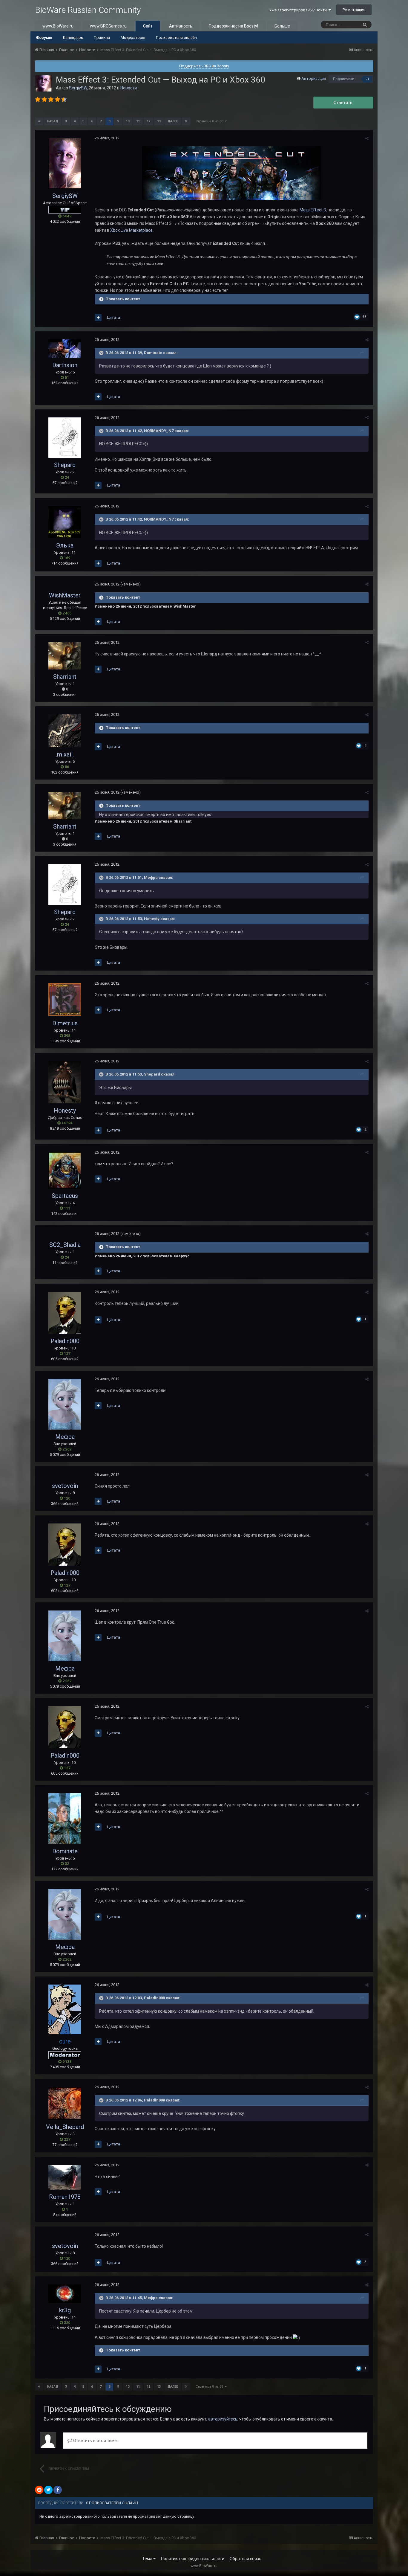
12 (148, 121)
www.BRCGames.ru (108, 26)
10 (128, 121)
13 (159, 121)
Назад (53, 121)
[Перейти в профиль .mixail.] (65, 731)
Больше (282, 26)
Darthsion (65, 365)
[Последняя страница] (186, 121)
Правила (102, 38)
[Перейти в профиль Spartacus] (65, 1170)
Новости (129, 88)
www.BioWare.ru (58, 26)
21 (367, 79)
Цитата (113, 317)
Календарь (73, 38)
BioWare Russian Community (88, 10)
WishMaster (65, 595)
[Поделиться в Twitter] (48, 2490)
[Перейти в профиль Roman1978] (65, 2177)
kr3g (65, 2310)
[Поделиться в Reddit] (39, 2490)
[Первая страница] (39, 121)
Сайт (148, 26)
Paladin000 (65, 1341)
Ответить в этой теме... (96, 2441)
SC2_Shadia (65, 1245)
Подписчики (344, 79)
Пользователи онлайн (176, 38)
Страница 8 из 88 (210, 121)
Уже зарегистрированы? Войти (299, 10)
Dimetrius (65, 1023)
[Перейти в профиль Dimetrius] (65, 1000)
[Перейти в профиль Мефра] (65, 1404)
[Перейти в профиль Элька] (65, 522)
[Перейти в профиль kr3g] (65, 2294)
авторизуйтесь (223, 2419)
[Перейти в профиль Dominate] (65, 1819)
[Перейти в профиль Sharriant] (65, 656)
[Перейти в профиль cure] (65, 2009)
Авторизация (314, 78)
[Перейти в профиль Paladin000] (65, 1313)
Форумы (44, 38)
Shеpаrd (65, 465)
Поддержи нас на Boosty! (233, 26)
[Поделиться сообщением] (367, 138)
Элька (65, 545)
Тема (148, 2559)
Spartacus (65, 1196)
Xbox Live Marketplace (131, 230)
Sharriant (65, 677)
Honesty (65, 1111)
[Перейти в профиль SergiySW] (44, 83)
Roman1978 (65, 2197)
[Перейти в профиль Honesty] (65, 1082)
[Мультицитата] (98, 318)
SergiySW (78, 88)
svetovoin (65, 1486)
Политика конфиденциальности (193, 2559)
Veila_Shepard (65, 2127)
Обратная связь (246, 2559)
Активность (181, 26)
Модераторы (133, 38)
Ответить (343, 103)
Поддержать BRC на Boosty (204, 66)
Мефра (65, 1437)
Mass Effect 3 (313, 210)
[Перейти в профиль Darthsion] (65, 349)
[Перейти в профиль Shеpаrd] (65, 438)
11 (138, 121)
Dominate (65, 1851)
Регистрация (354, 10)
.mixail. (65, 754)
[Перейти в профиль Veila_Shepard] (65, 2103)
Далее (173, 121)
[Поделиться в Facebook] (58, 2490)
